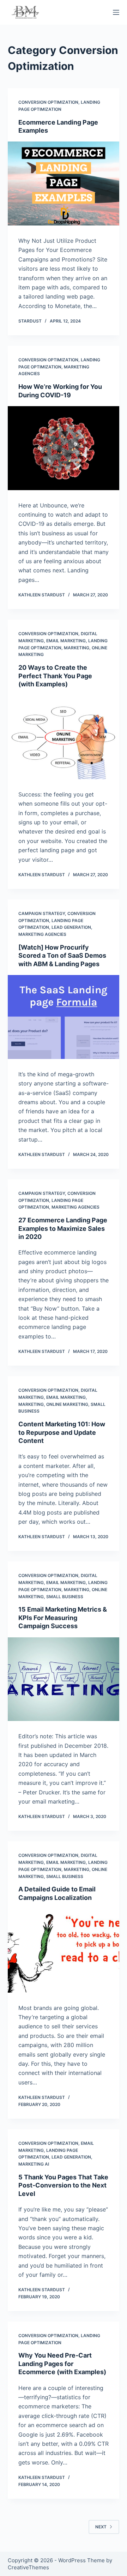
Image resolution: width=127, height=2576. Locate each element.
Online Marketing (67, 1404)
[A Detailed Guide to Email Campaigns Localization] (64, 1951)
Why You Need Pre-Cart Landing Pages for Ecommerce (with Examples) (62, 2364)
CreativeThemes (28, 2567)
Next (101, 2527)
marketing (77, 648)
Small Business (65, 1597)
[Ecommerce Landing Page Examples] (64, 183)
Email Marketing (66, 641)
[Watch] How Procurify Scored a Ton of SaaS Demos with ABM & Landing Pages (62, 956)
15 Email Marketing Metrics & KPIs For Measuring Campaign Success (63, 1618)
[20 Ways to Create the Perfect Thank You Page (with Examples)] (64, 737)
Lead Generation (71, 927)
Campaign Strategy (42, 913)
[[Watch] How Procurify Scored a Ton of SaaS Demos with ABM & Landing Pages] (64, 1017)
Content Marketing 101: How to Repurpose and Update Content (62, 1432)
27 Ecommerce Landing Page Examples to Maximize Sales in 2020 (63, 1228)
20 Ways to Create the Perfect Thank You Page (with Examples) (55, 676)
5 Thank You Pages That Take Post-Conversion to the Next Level (63, 2185)
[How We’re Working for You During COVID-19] (64, 448)
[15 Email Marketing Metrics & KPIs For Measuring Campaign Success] (64, 1679)
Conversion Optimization (48, 102)
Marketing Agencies (42, 934)
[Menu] (116, 12)
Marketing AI (34, 2164)
